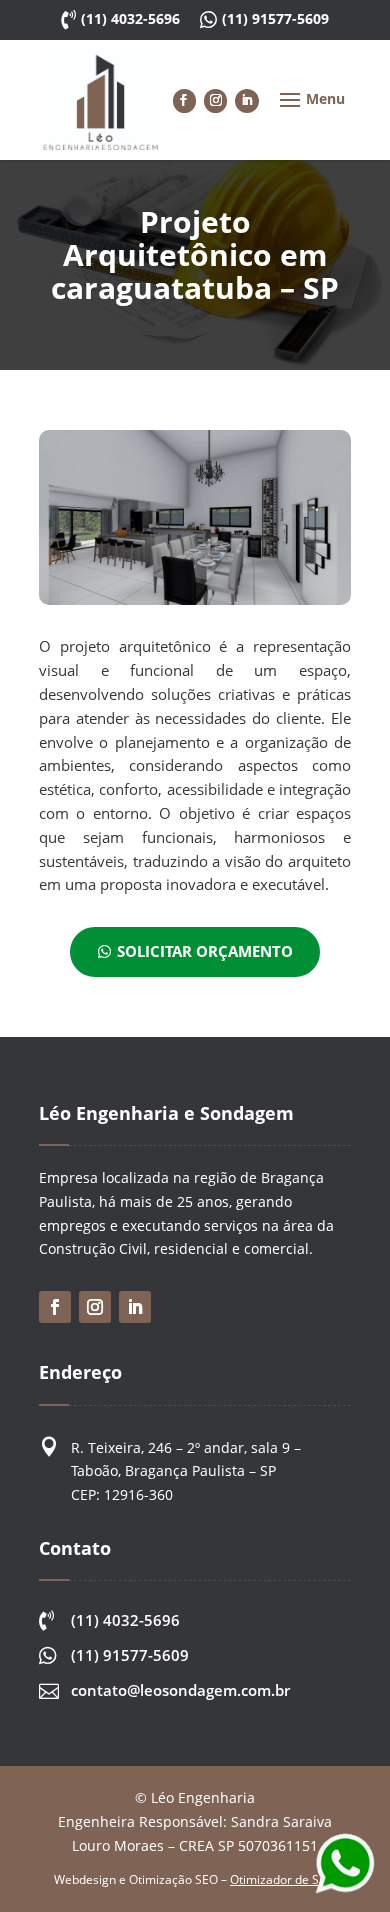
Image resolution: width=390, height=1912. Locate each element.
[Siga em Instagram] (215, 100)
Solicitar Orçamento (205, 951)
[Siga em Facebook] (184, 100)
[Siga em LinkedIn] (246, 100)
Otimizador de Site (281, 1879)
